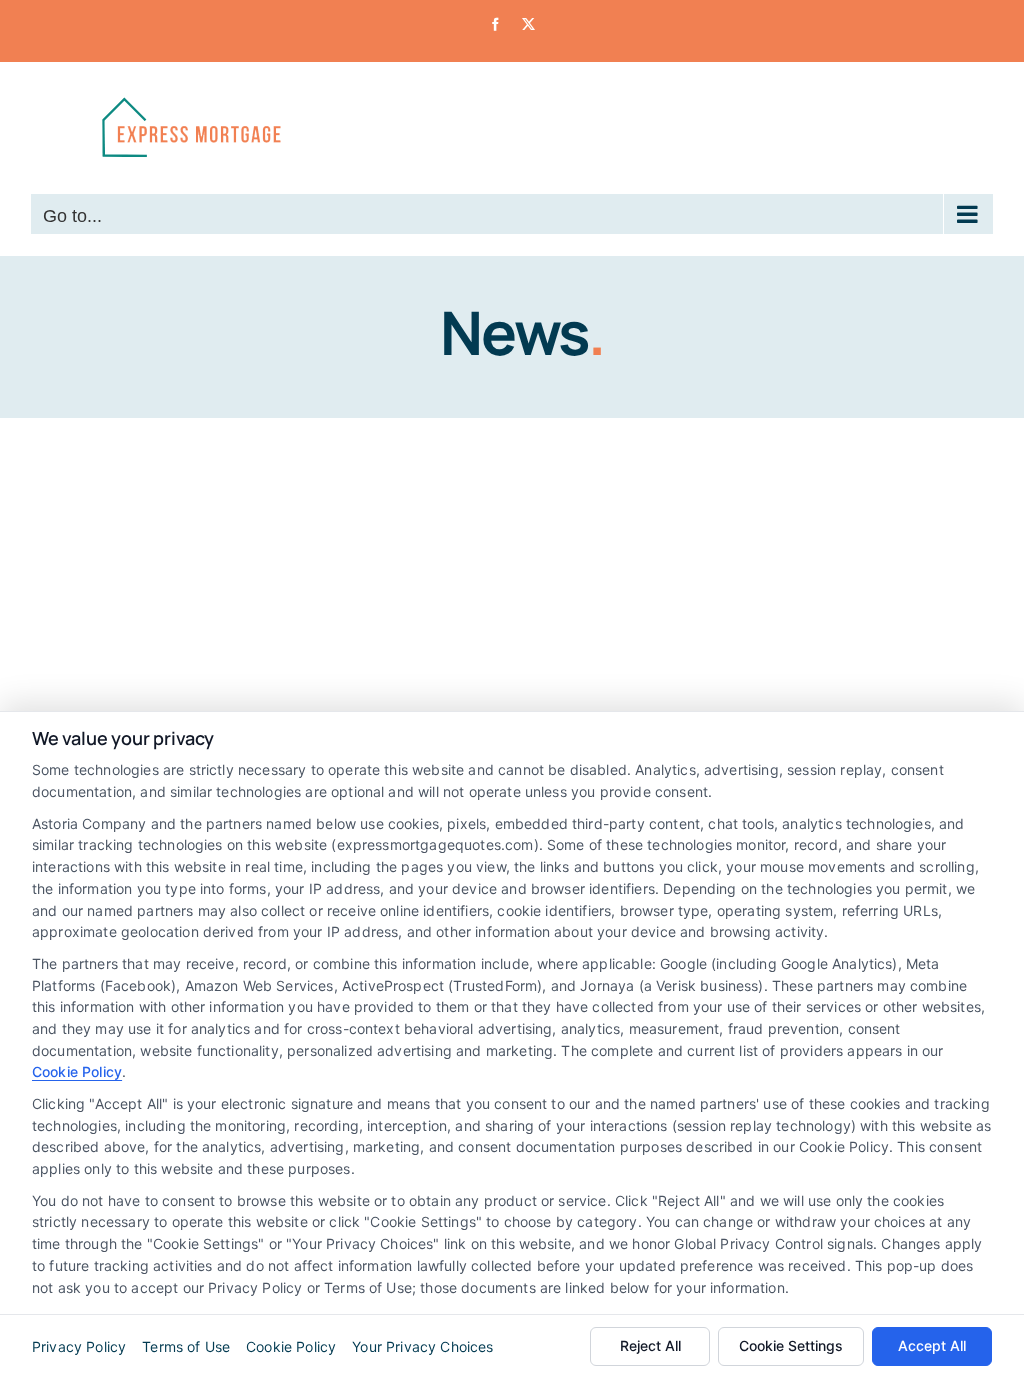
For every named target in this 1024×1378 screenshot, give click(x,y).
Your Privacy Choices (422, 1346)
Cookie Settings (791, 1345)
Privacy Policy (79, 1346)
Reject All (650, 1345)
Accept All (932, 1345)
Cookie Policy (77, 1071)
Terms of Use (186, 1346)
